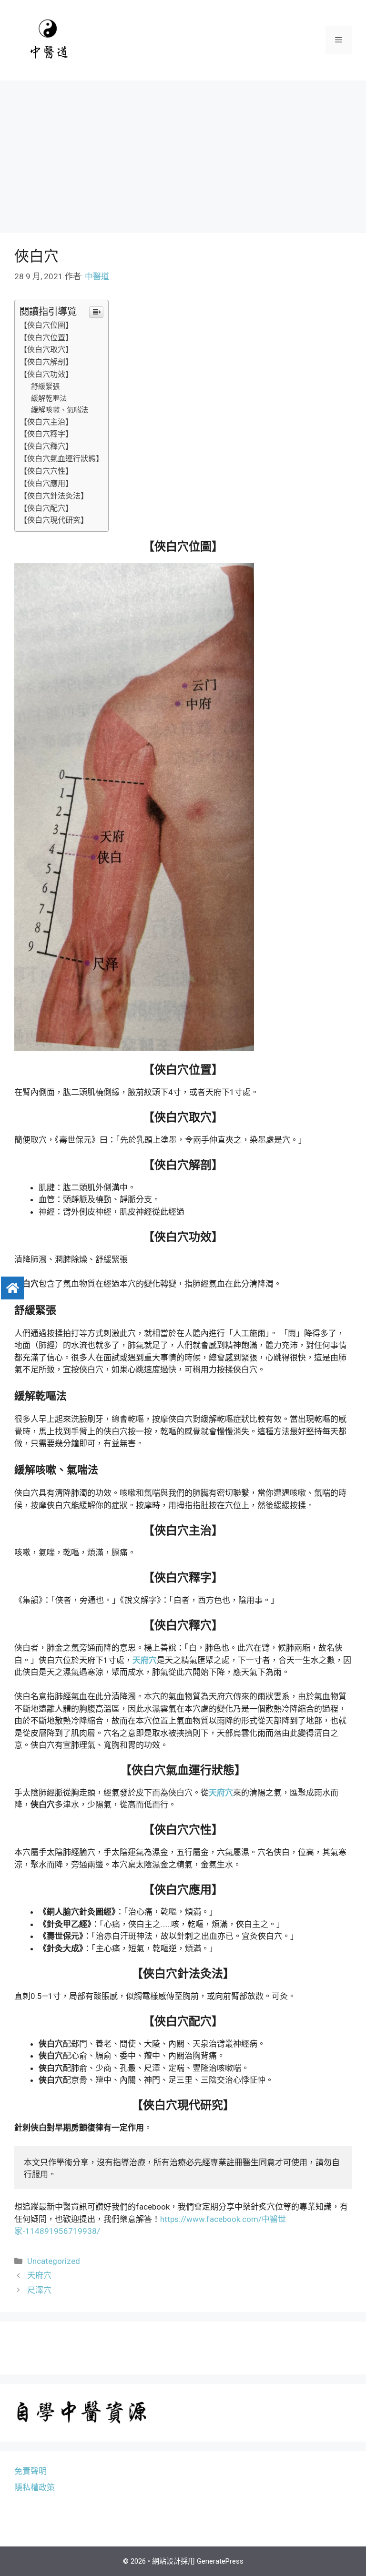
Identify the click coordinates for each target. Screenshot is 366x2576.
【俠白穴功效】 (46, 374)
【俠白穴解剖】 (46, 362)
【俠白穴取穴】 (46, 350)
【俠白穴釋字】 (46, 434)
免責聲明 (30, 2471)
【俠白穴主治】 (46, 422)
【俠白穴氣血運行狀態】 (61, 459)
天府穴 (39, 2275)
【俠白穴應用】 (46, 483)
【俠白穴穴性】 (46, 471)
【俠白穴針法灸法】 (54, 496)
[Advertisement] (183, 152)
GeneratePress (220, 2561)
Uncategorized (54, 2261)
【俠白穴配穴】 (46, 508)
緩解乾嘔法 (49, 398)
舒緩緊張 (45, 386)
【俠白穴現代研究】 (54, 520)
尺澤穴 (39, 2290)
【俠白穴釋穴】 (46, 446)
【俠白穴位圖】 (46, 325)
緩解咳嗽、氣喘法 (60, 410)
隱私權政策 (35, 2487)
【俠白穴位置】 (46, 338)
